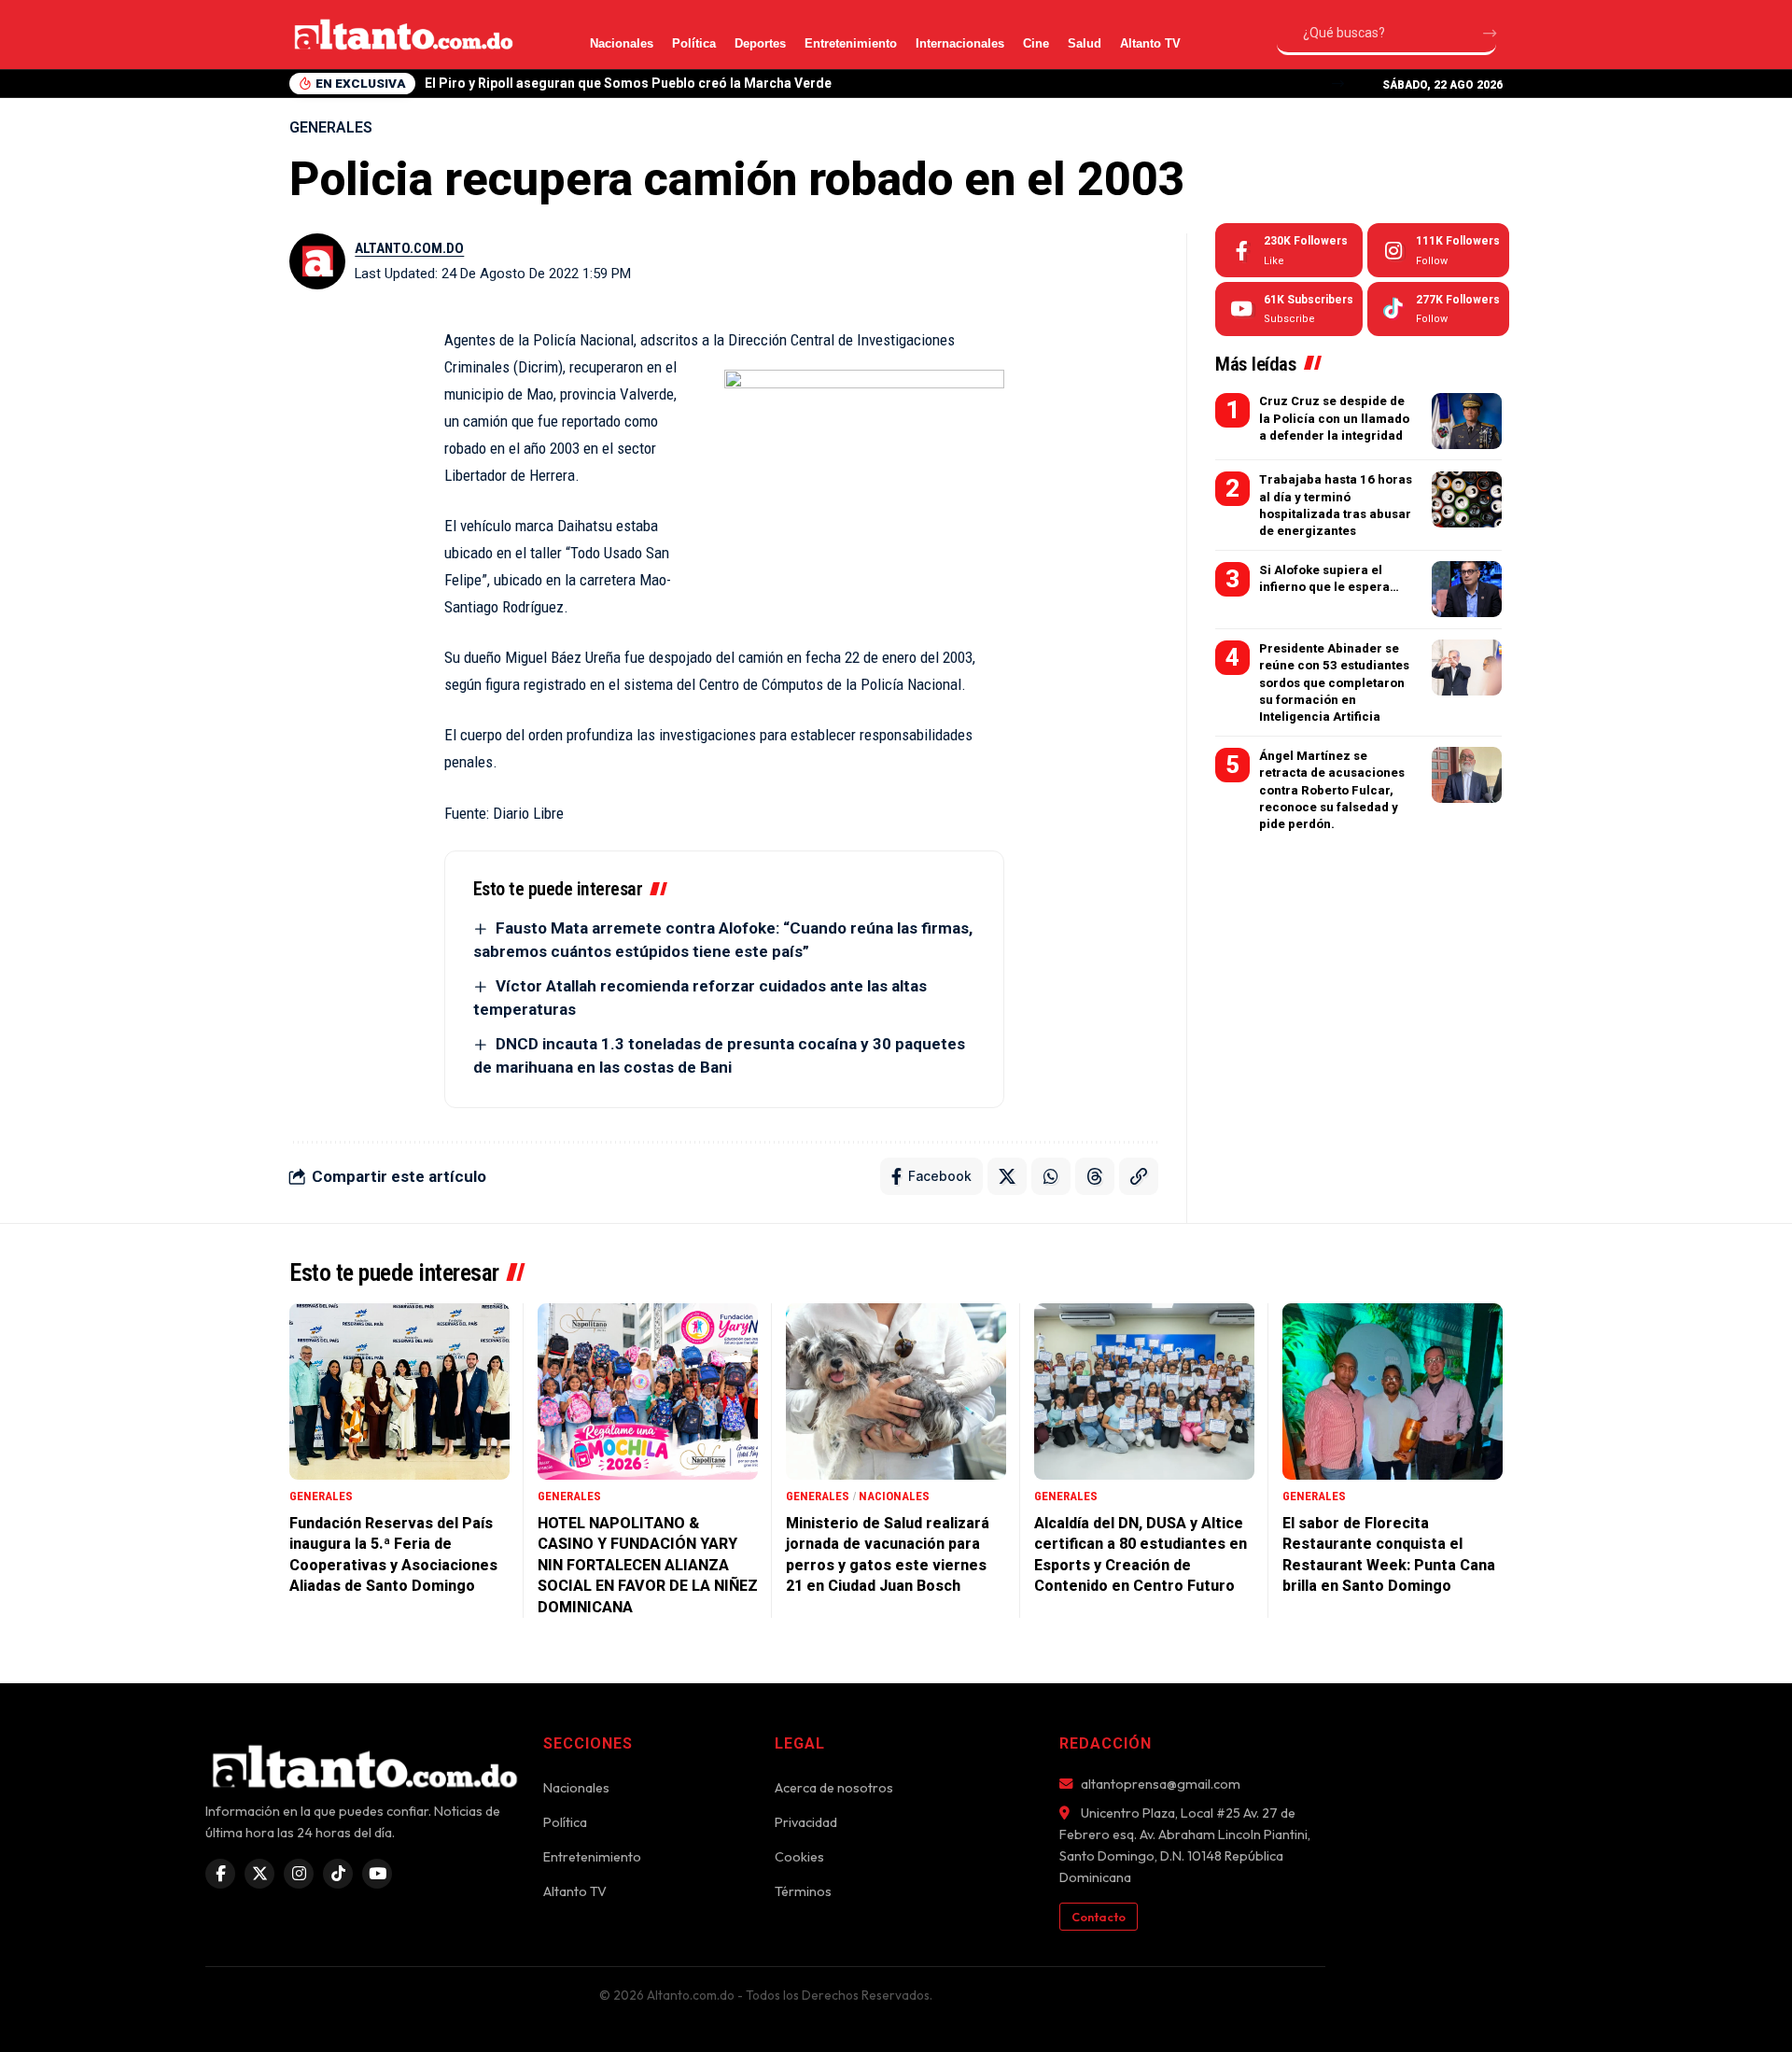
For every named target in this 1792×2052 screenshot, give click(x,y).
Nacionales (622, 43)
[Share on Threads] (1095, 1176)
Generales (331, 127)
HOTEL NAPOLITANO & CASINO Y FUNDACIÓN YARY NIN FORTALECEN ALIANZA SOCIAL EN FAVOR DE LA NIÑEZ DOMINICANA (648, 1565)
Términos (803, 1891)
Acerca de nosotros (834, 1788)
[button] (1338, 84)
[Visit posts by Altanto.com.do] (317, 261)
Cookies (799, 1857)
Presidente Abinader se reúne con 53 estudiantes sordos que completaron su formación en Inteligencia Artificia (1334, 682)
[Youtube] (1289, 309)
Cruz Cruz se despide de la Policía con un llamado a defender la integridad (1334, 418)
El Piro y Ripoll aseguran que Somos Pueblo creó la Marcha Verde (628, 83)
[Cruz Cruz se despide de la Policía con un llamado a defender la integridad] (1467, 421)
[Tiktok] (1438, 309)
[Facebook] (1289, 250)
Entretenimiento (851, 43)
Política (694, 43)
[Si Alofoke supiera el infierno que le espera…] (1467, 589)
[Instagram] (1438, 250)
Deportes (760, 43)
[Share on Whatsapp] (1051, 1176)
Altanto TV (1150, 43)
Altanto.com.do (409, 248)
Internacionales (960, 43)
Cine (1036, 43)
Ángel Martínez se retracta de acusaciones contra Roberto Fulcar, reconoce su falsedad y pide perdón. (1332, 789)
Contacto (1099, 1917)
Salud (1085, 43)
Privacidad (806, 1822)
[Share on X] (1007, 1176)
